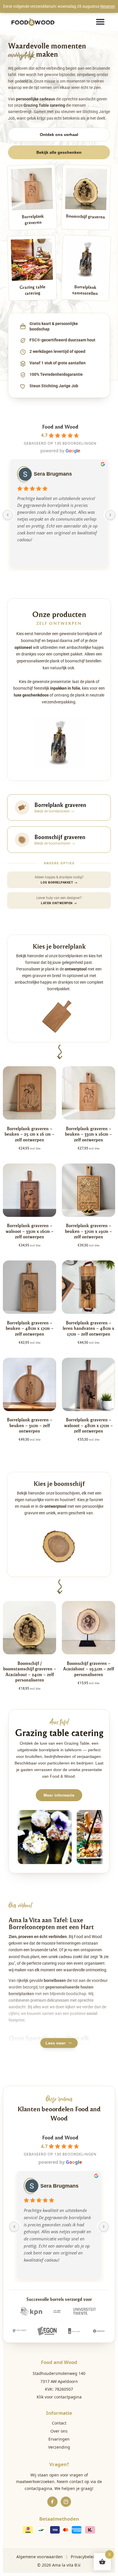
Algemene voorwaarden (40, 2557)
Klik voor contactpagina (59, 2397)
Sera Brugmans (53, 474)
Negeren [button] (108, 6)
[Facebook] (52, 2502)
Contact (59, 2423)
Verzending (59, 2447)
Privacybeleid (84, 2557)
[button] (100, 22)
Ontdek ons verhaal (59, 135)
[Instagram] (66, 2502)
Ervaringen (59, 2439)
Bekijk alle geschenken (59, 152)
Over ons (59, 2431)
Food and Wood (60, 426)
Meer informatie (59, 1795)
